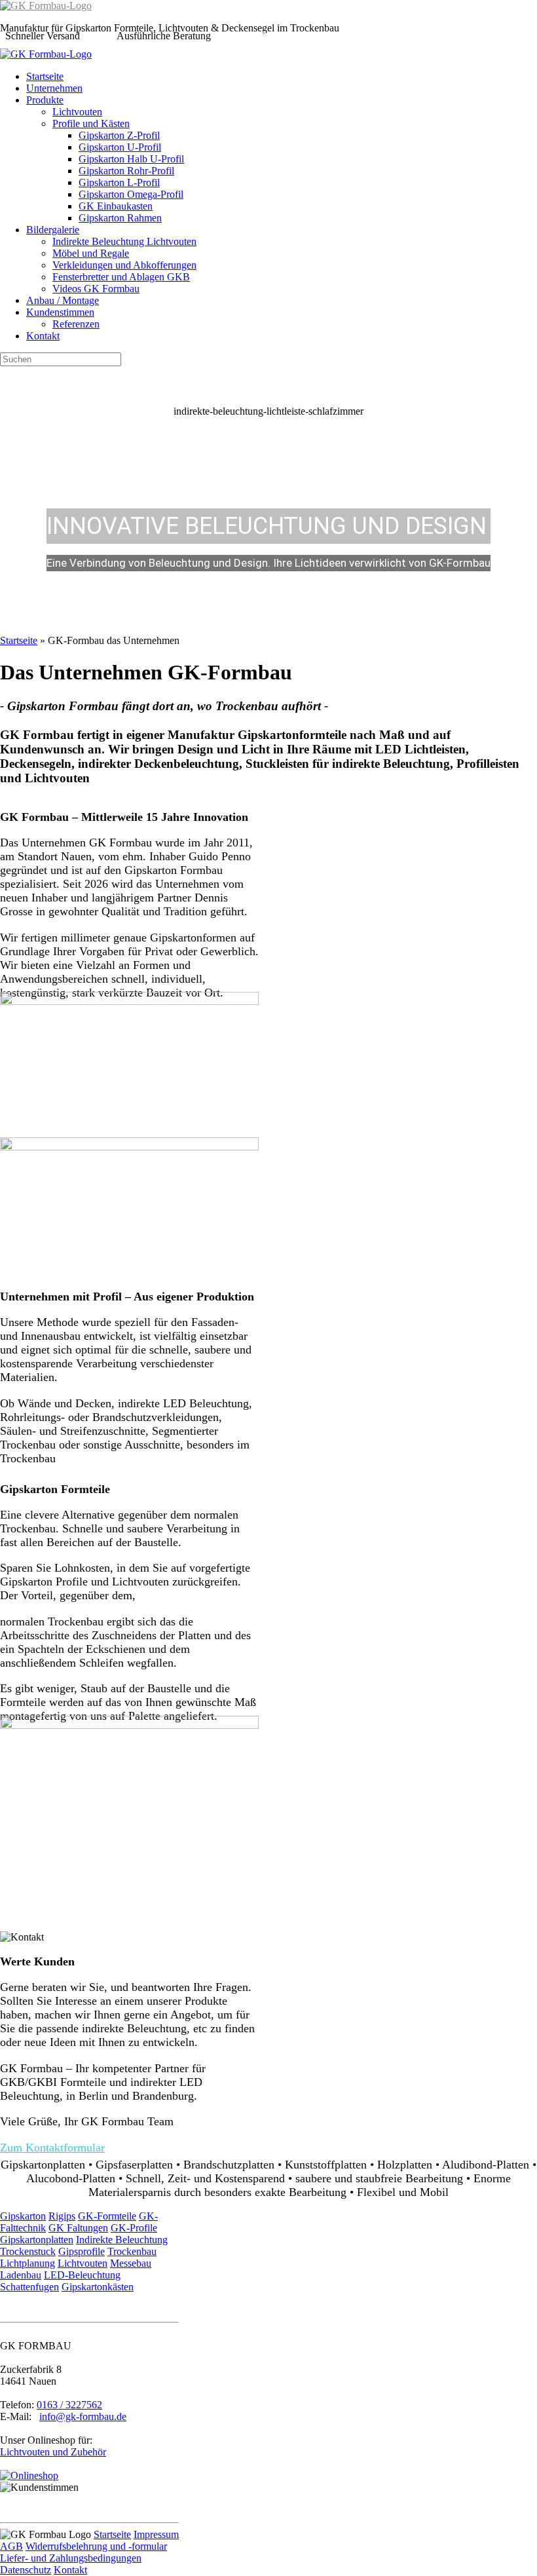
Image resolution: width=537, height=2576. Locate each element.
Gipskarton (23, 2216)
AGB (11, 2546)
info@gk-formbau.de (83, 2416)
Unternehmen (54, 88)
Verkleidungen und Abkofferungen (124, 265)
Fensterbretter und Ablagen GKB (121, 277)
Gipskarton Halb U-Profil (131, 159)
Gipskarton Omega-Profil (131, 194)
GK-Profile (134, 2228)
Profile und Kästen (91, 123)
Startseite (45, 76)
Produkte (45, 100)
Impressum (156, 2534)
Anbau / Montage (63, 300)
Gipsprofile (82, 2251)
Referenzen (76, 324)
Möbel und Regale (91, 253)
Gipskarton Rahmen (120, 218)
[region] (268, 501)
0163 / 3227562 (69, 2405)
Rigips (62, 2216)
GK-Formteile (107, 2216)
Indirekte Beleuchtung (122, 2240)
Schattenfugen (29, 2287)
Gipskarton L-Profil (119, 182)
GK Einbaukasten (116, 206)
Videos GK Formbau (96, 289)
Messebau (131, 2263)
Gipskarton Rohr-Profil (126, 171)
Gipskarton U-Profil (120, 147)
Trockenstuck (28, 2251)
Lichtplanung (28, 2263)
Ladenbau (21, 2275)
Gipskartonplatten (37, 2240)
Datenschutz (26, 2570)
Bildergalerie (53, 230)
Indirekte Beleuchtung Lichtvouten (124, 241)
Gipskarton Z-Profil (119, 135)
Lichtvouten (77, 112)
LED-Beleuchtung (82, 2275)
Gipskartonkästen (98, 2287)
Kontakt (43, 336)
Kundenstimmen (60, 312)
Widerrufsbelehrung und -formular (96, 2546)
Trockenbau (132, 2251)
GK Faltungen (78, 2228)
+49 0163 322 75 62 (292, 36)
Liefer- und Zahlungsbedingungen (71, 2558)
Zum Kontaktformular (52, 2148)
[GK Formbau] (46, 6)
